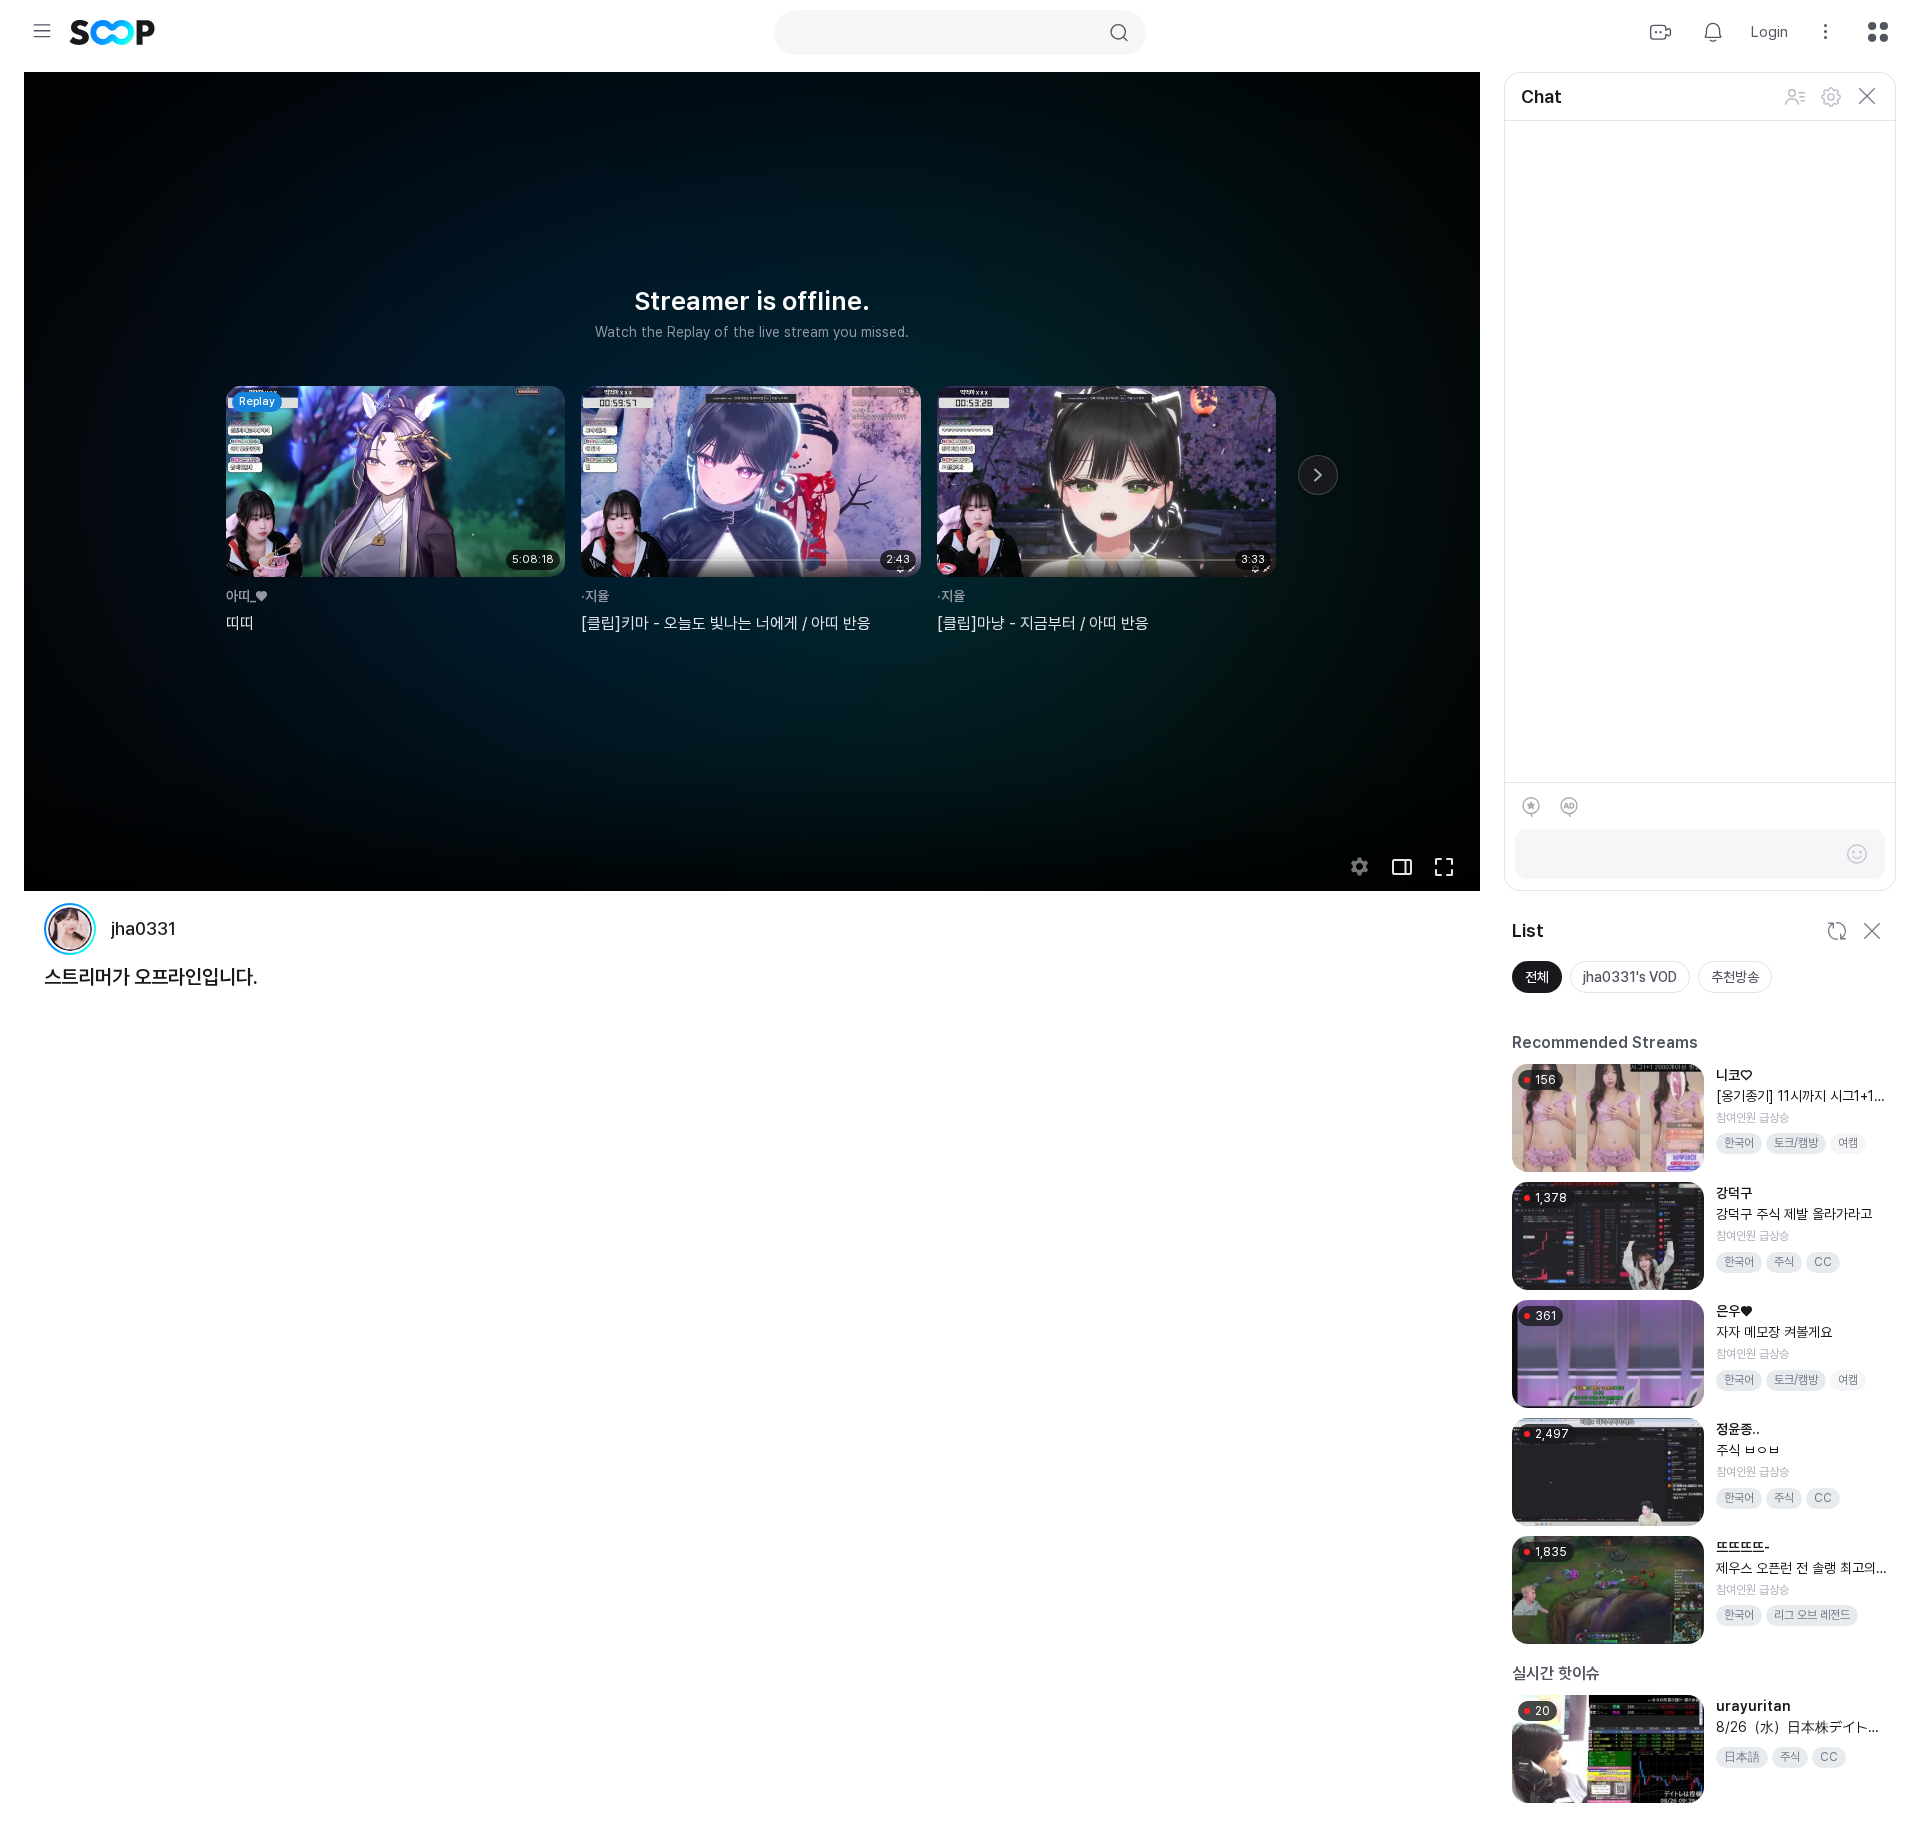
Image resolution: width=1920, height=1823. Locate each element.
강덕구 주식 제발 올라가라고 (1794, 1214)
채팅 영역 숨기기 (1867, 97)
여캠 (1848, 1143)
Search (1119, 33)
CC (1823, 1262)
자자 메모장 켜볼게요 (1774, 1332)
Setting (1826, 32)
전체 (1537, 977)
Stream (1661, 32)
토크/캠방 (1796, 1143)
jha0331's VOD (1630, 977)
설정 (1831, 97)
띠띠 (240, 623)
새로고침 (1836, 931)
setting (1360, 867)
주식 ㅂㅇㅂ (1748, 1450)
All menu (1878, 32)
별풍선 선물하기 (1531, 807)
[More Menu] (1877, 1074)
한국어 (1739, 1143)
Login (1769, 32)
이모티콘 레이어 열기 (1857, 854)
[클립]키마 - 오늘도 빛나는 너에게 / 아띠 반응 (726, 623)
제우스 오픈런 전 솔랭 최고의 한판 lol (1796, 1569)
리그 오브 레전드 (1812, 1615)
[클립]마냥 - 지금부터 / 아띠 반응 (1043, 623)
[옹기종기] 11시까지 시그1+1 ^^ (1800, 1097)
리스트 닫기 (1872, 931)
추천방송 (1735, 977)
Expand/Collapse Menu (42, 31)
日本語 (1742, 1757)
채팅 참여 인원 (1795, 97)
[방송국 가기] (70, 929)
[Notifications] (1713, 32)
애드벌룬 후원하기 (1569, 807)
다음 (1318, 475)
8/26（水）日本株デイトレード (1798, 1728)
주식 (1784, 1262)
